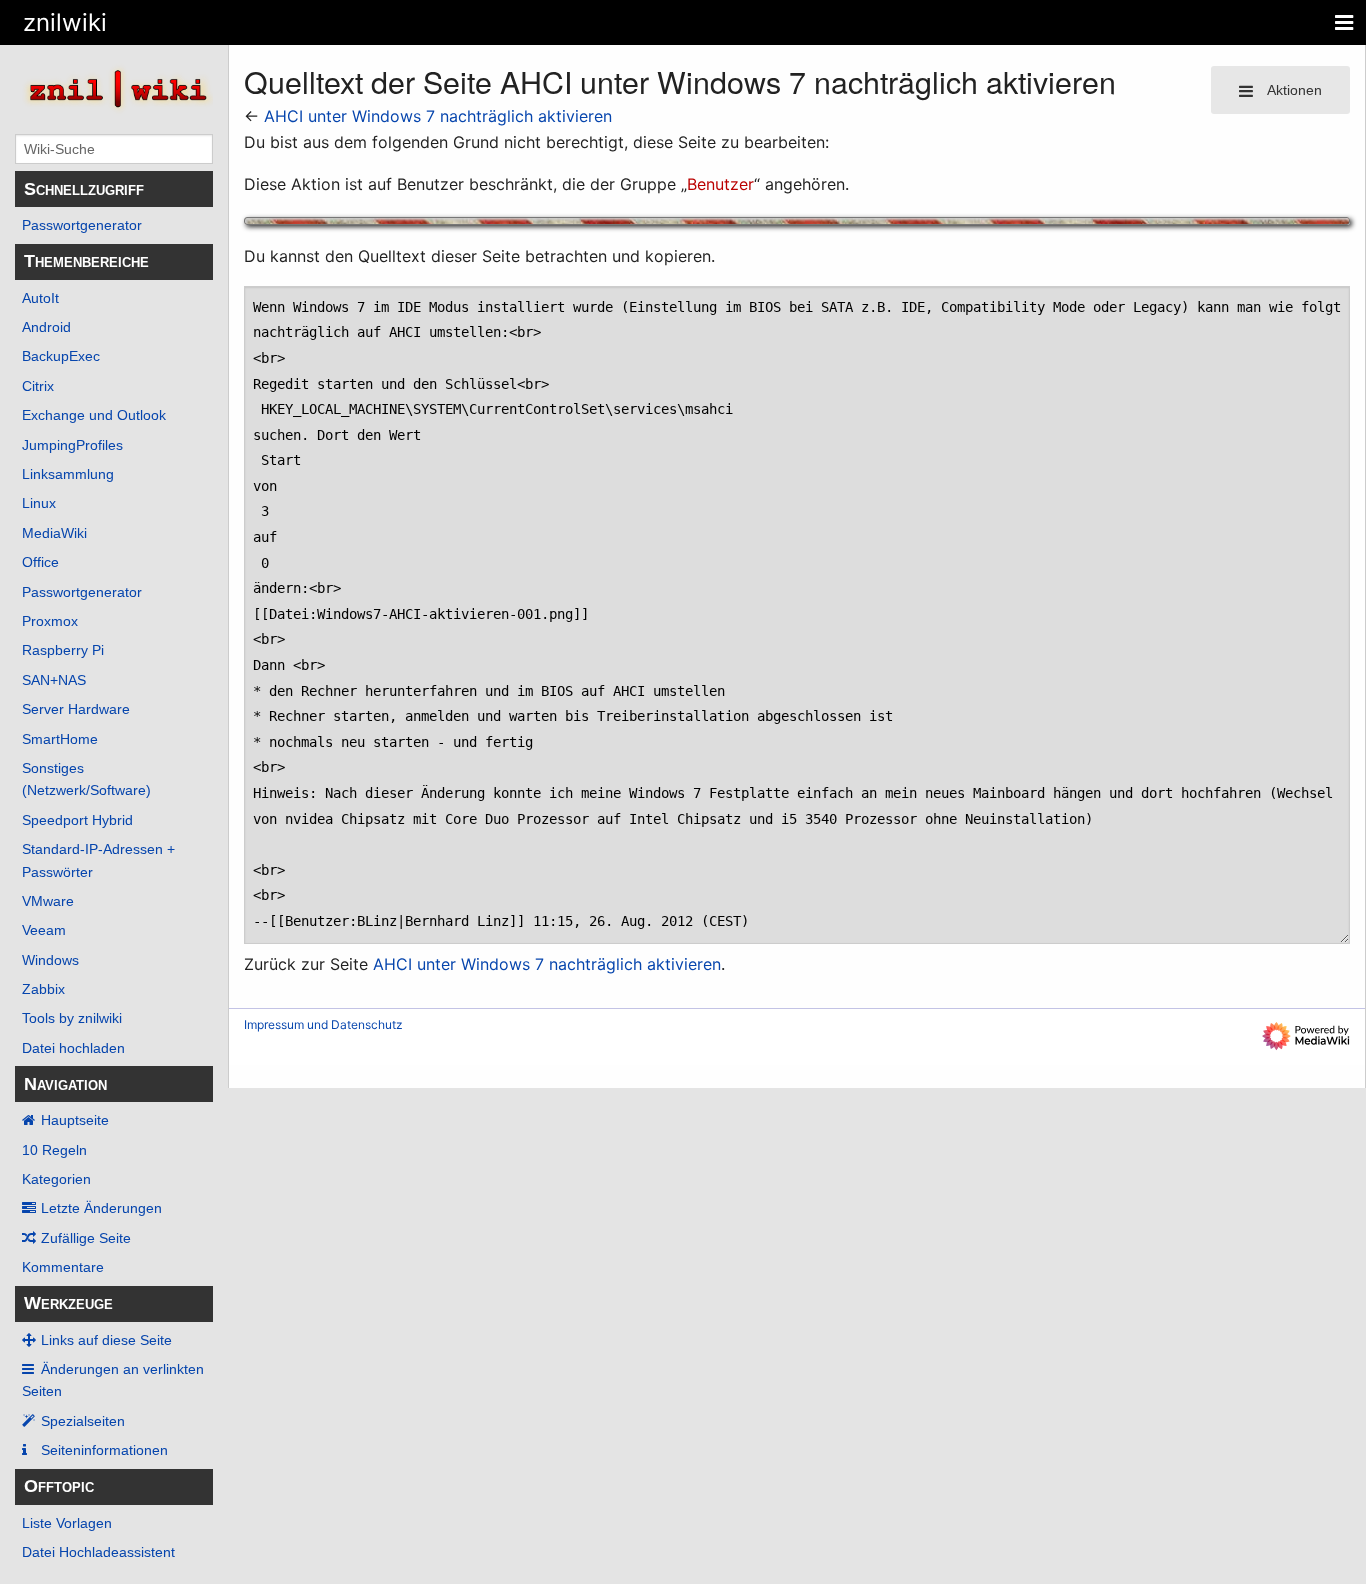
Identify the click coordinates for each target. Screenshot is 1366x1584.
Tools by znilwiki (72, 1018)
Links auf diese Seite (106, 1340)
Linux (39, 503)
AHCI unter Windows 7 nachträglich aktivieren (438, 116)
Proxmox (50, 621)
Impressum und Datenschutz (323, 1024)
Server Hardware (76, 709)
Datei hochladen (73, 1048)
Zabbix (43, 989)
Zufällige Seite (86, 1238)
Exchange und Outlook (94, 415)
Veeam (44, 930)
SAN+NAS (54, 680)
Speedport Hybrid (77, 820)
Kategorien (56, 1179)
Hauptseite (75, 1120)
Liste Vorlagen (67, 1523)
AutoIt (40, 298)
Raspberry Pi (63, 650)
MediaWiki (54, 533)
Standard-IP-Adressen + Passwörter (98, 860)
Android (46, 327)
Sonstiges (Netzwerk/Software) (86, 779)
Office (40, 562)
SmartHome (60, 739)
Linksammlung (68, 474)
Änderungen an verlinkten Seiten (113, 1380)
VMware (48, 901)
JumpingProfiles (72, 445)
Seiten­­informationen (104, 1450)
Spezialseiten (83, 1421)
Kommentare (63, 1267)
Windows (50, 960)
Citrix (38, 386)
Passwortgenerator (82, 225)
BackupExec (61, 356)
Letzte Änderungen (101, 1208)
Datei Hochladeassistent (98, 1552)
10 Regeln (54, 1150)
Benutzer (720, 184)
